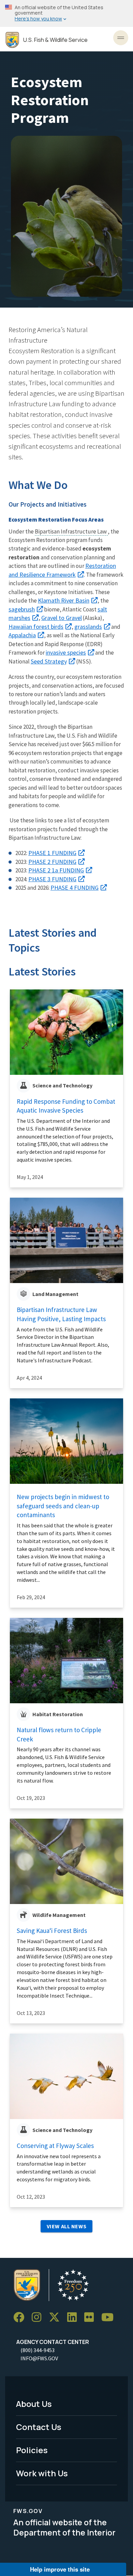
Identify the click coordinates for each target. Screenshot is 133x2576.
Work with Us (42, 2473)
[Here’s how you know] (66, 13)
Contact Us (39, 2427)
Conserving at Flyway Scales (55, 2146)
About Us (34, 2404)
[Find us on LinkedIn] (74, 2317)
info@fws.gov (39, 2358)
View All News (66, 2226)
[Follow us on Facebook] (21, 2317)
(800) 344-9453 (38, 2350)
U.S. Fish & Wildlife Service (55, 40)
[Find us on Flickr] (91, 2317)
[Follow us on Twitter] (57, 2317)
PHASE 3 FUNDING (52, 879)
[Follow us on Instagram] (39, 2317)
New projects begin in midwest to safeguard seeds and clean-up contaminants (63, 1506)
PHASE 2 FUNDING (52, 862)
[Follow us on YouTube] (110, 2317)
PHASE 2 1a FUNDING (56, 870)
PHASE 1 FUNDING (52, 853)
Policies (32, 2450)
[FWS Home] (12, 40)
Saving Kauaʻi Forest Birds (52, 1931)
